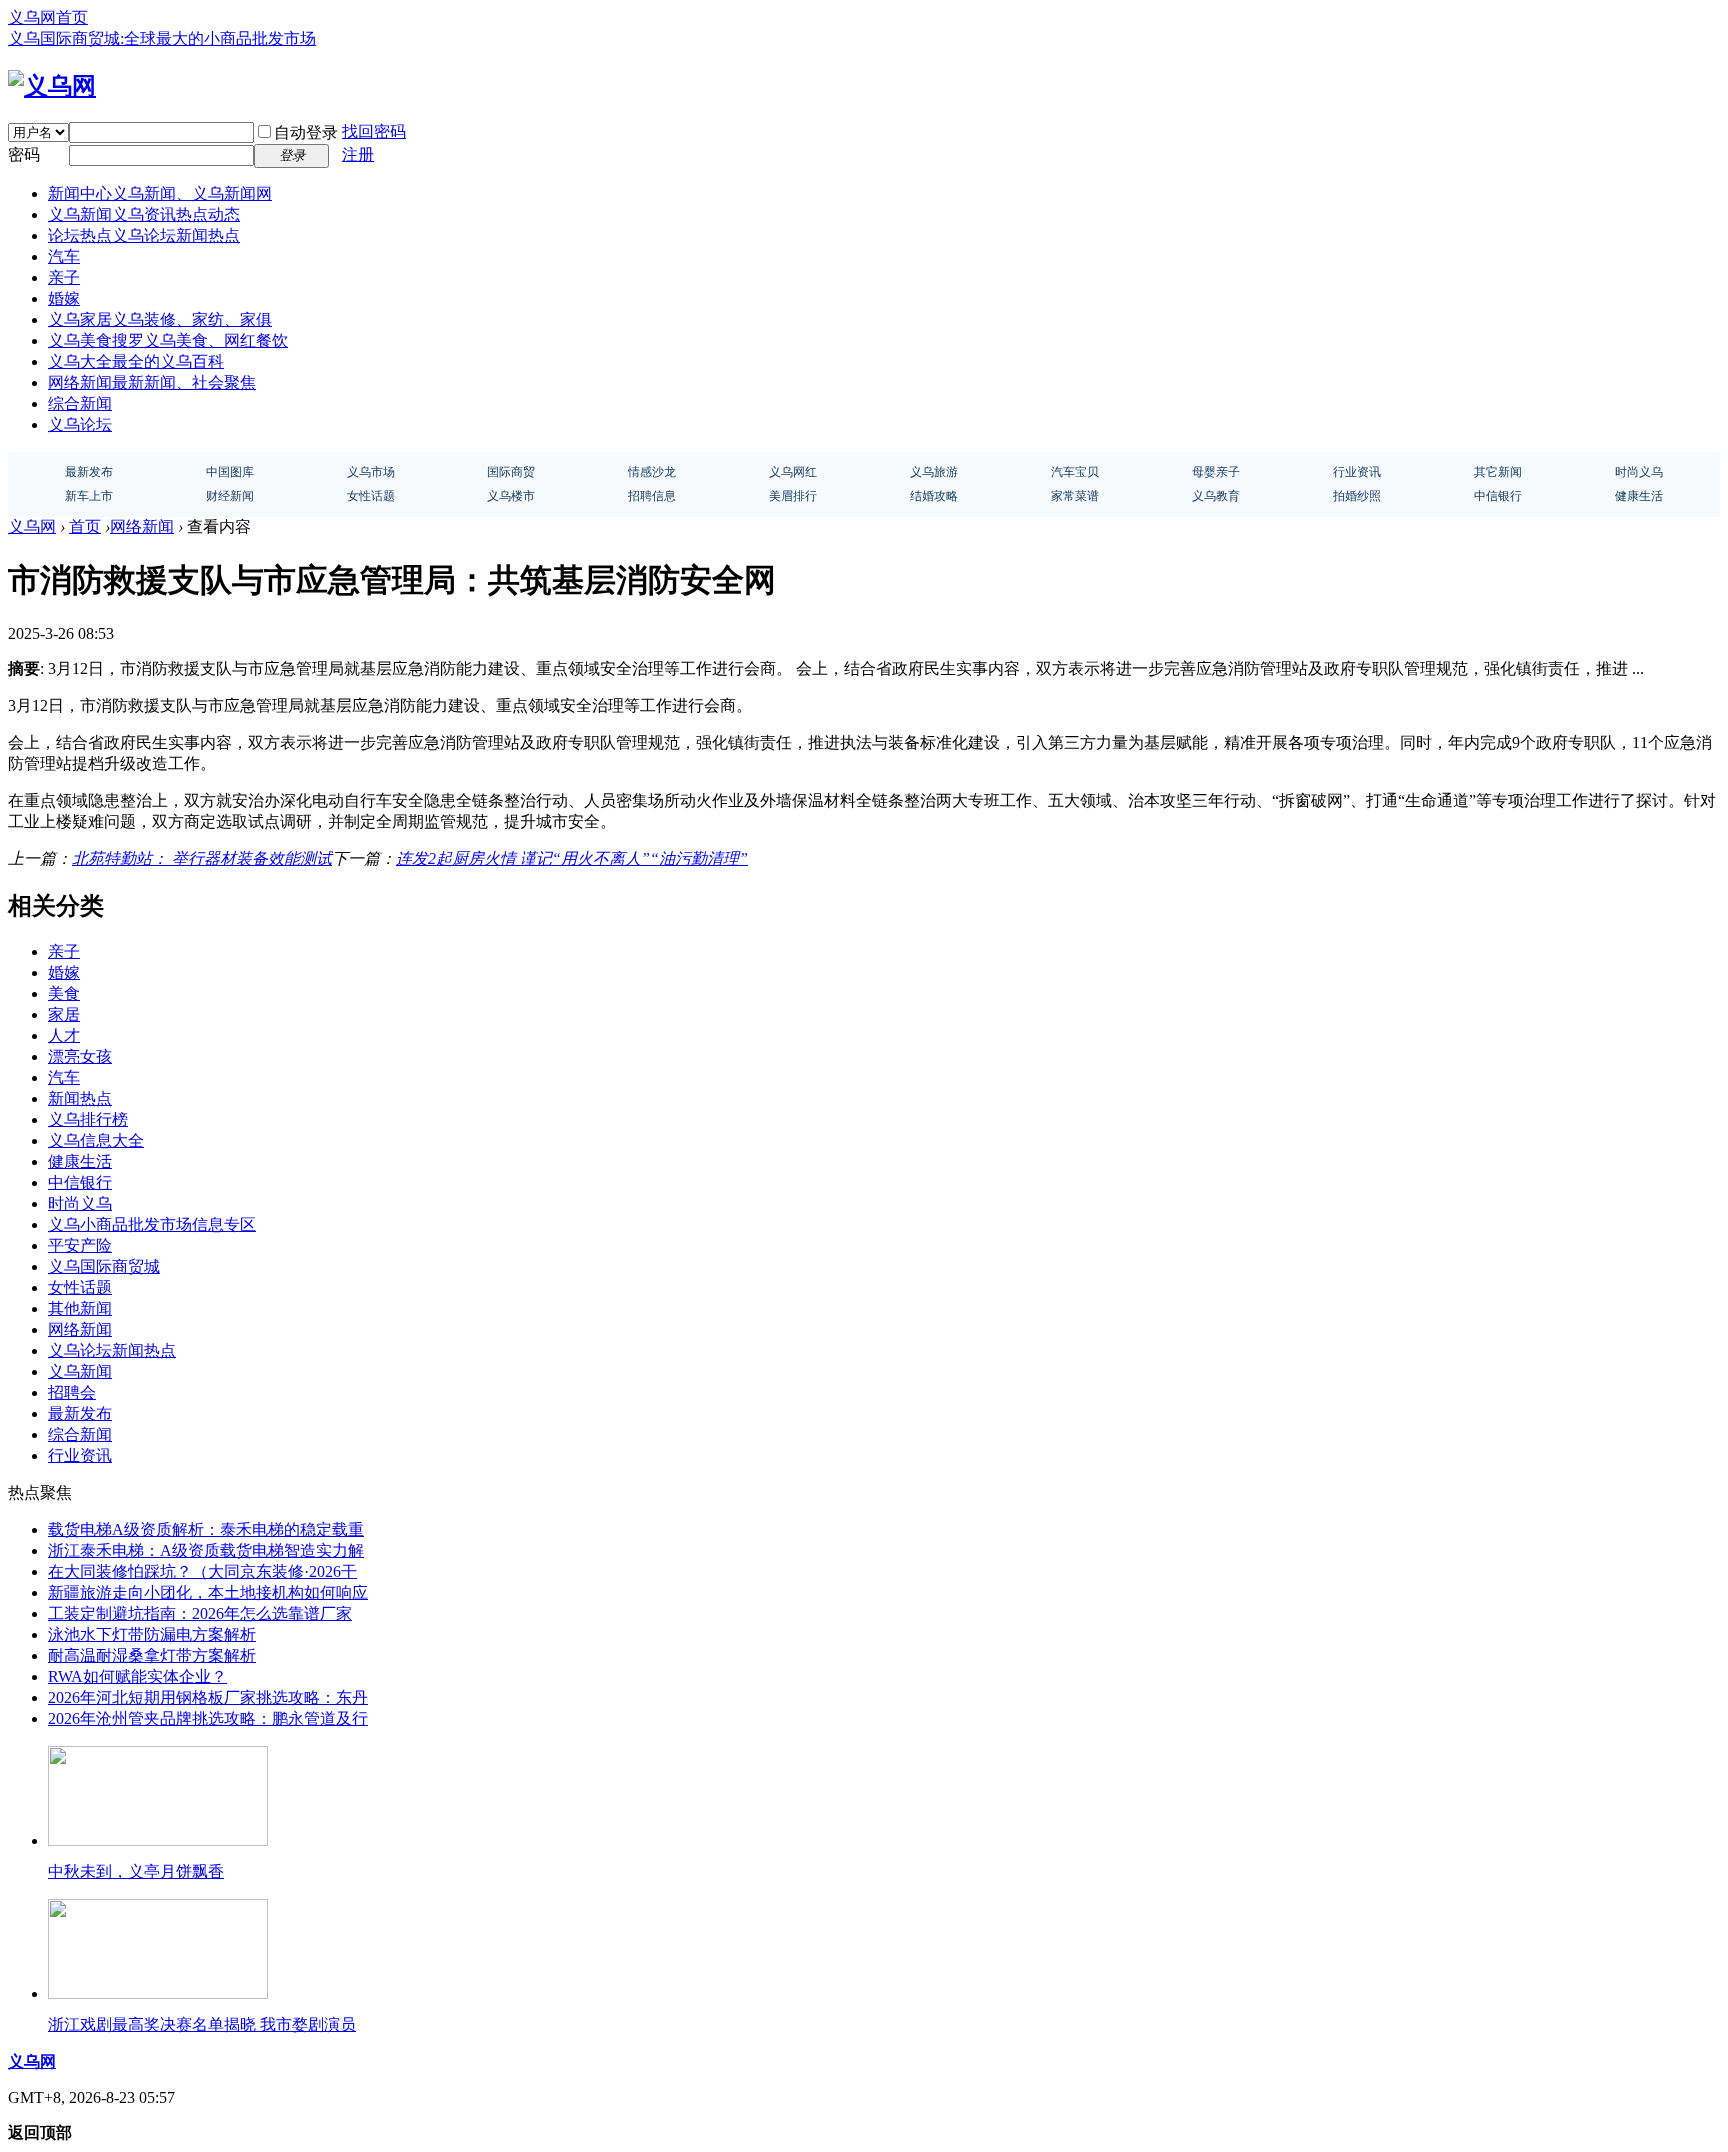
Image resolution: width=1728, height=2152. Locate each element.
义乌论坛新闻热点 (112, 1350)
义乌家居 (160, 319)
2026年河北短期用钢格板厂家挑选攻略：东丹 (208, 1697)
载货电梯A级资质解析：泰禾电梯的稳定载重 (206, 1529)
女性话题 (80, 1287)
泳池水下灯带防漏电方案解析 (152, 1634)
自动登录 (306, 132)
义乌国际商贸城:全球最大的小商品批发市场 (162, 38)
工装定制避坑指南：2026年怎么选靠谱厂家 (200, 1613)
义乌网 (32, 526)
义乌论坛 (80, 424)
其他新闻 (80, 1308)
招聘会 (72, 1392)
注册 (358, 154)
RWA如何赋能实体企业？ (137, 1676)
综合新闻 (80, 403)
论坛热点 (144, 235)
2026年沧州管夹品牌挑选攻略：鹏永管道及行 (208, 1718)
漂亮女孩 (80, 1056)
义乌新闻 (144, 214)
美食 (64, 993)
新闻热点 (80, 1098)
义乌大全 (136, 361)
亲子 (64, 277)
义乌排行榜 (88, 1119)
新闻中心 (160, 193)
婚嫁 (64, 298)
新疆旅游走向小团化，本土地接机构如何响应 (208, 1592)
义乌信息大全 (96, 1140)
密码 (24, 154)
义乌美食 (168, 340)
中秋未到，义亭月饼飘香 (136, 1871)
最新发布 (80, 1413)
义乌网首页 (48, 17)
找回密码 (374, 131)
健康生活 (80, 1161)
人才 (64, 1035)
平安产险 (80, 1245)
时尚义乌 (80, 1203)
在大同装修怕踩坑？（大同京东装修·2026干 (202, 1571)
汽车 (64, 256)
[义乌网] (52, 86)
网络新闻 (152, 382)
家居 (64, 1014)
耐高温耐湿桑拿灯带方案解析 (152, 1655)
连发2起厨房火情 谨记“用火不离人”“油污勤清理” (572, 858)
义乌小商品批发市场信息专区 (152, 1224)
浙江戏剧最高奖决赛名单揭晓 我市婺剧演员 (202, 2024)
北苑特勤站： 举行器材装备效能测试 (202, 858)
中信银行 (80, 1182)
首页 (85, 526)
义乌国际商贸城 (104, 1266)
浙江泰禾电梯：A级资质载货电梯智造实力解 (206, 1550)
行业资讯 (80, 1455)
